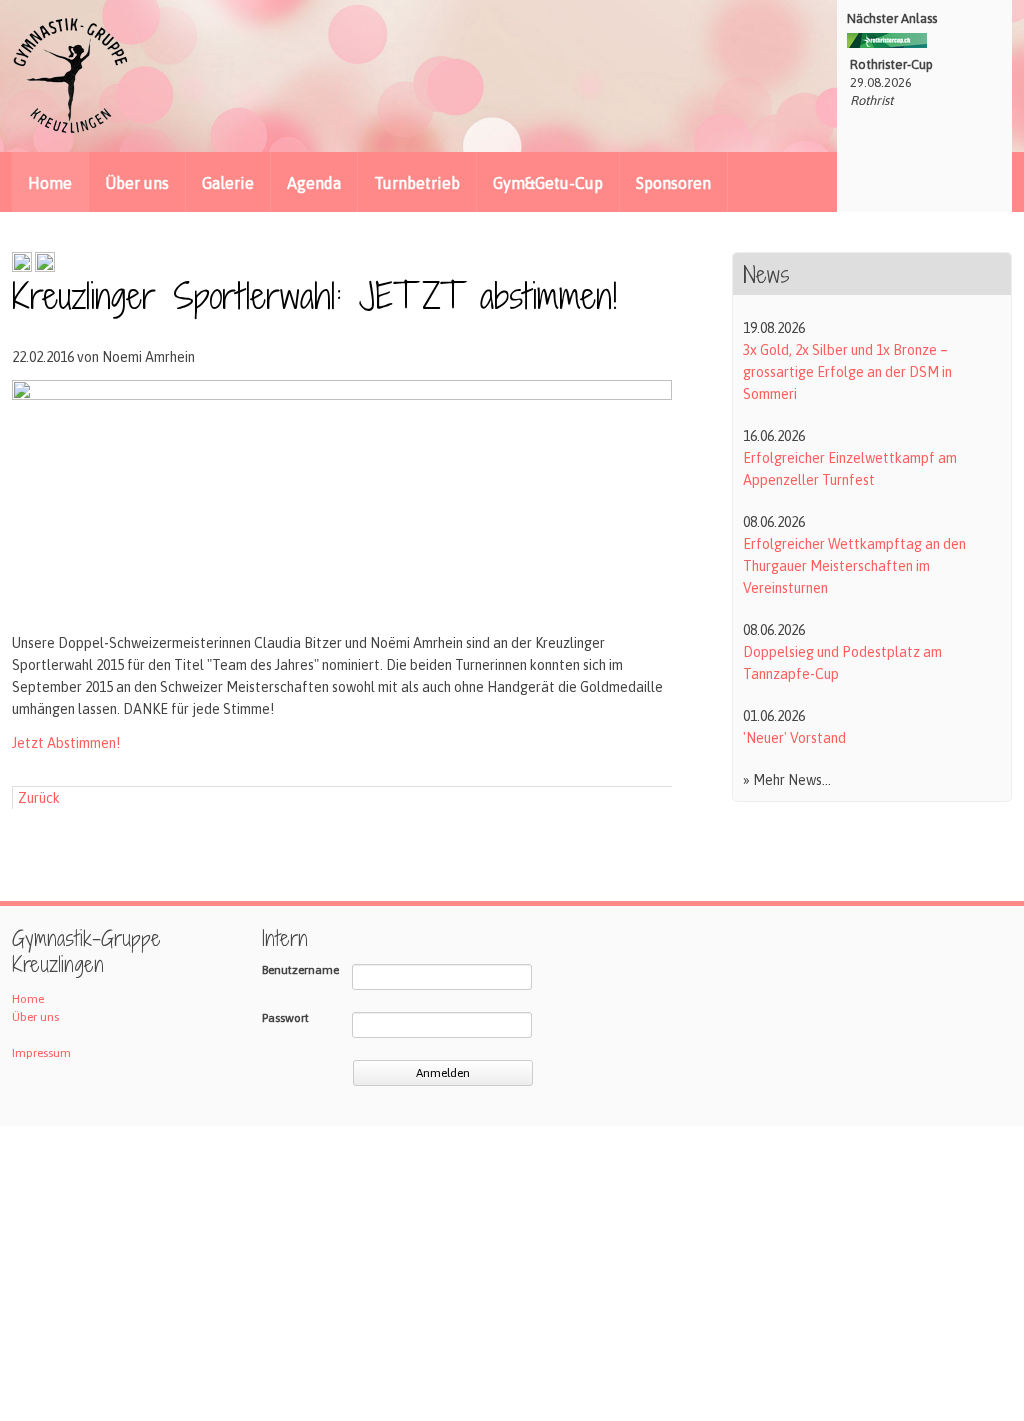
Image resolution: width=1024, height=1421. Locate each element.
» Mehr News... (787, 780)
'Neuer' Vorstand (794, 738)
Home (50, 183)
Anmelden (443, 1073)
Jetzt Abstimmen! (66, 743)
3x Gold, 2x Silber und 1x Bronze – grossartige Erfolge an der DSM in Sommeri (847, 372)
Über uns (137, 183)
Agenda (314, 183)
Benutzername (300, 970)
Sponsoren (673, 183)
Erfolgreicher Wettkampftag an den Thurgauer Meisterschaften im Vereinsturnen (854, 566)
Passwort (285, 1018)
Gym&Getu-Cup (548, 183)
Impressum (41, 1053)
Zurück (39, 798)
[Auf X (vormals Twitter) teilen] (45, 267)
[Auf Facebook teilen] (22, 267)
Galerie (228, 183)
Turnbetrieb (417, 183)
